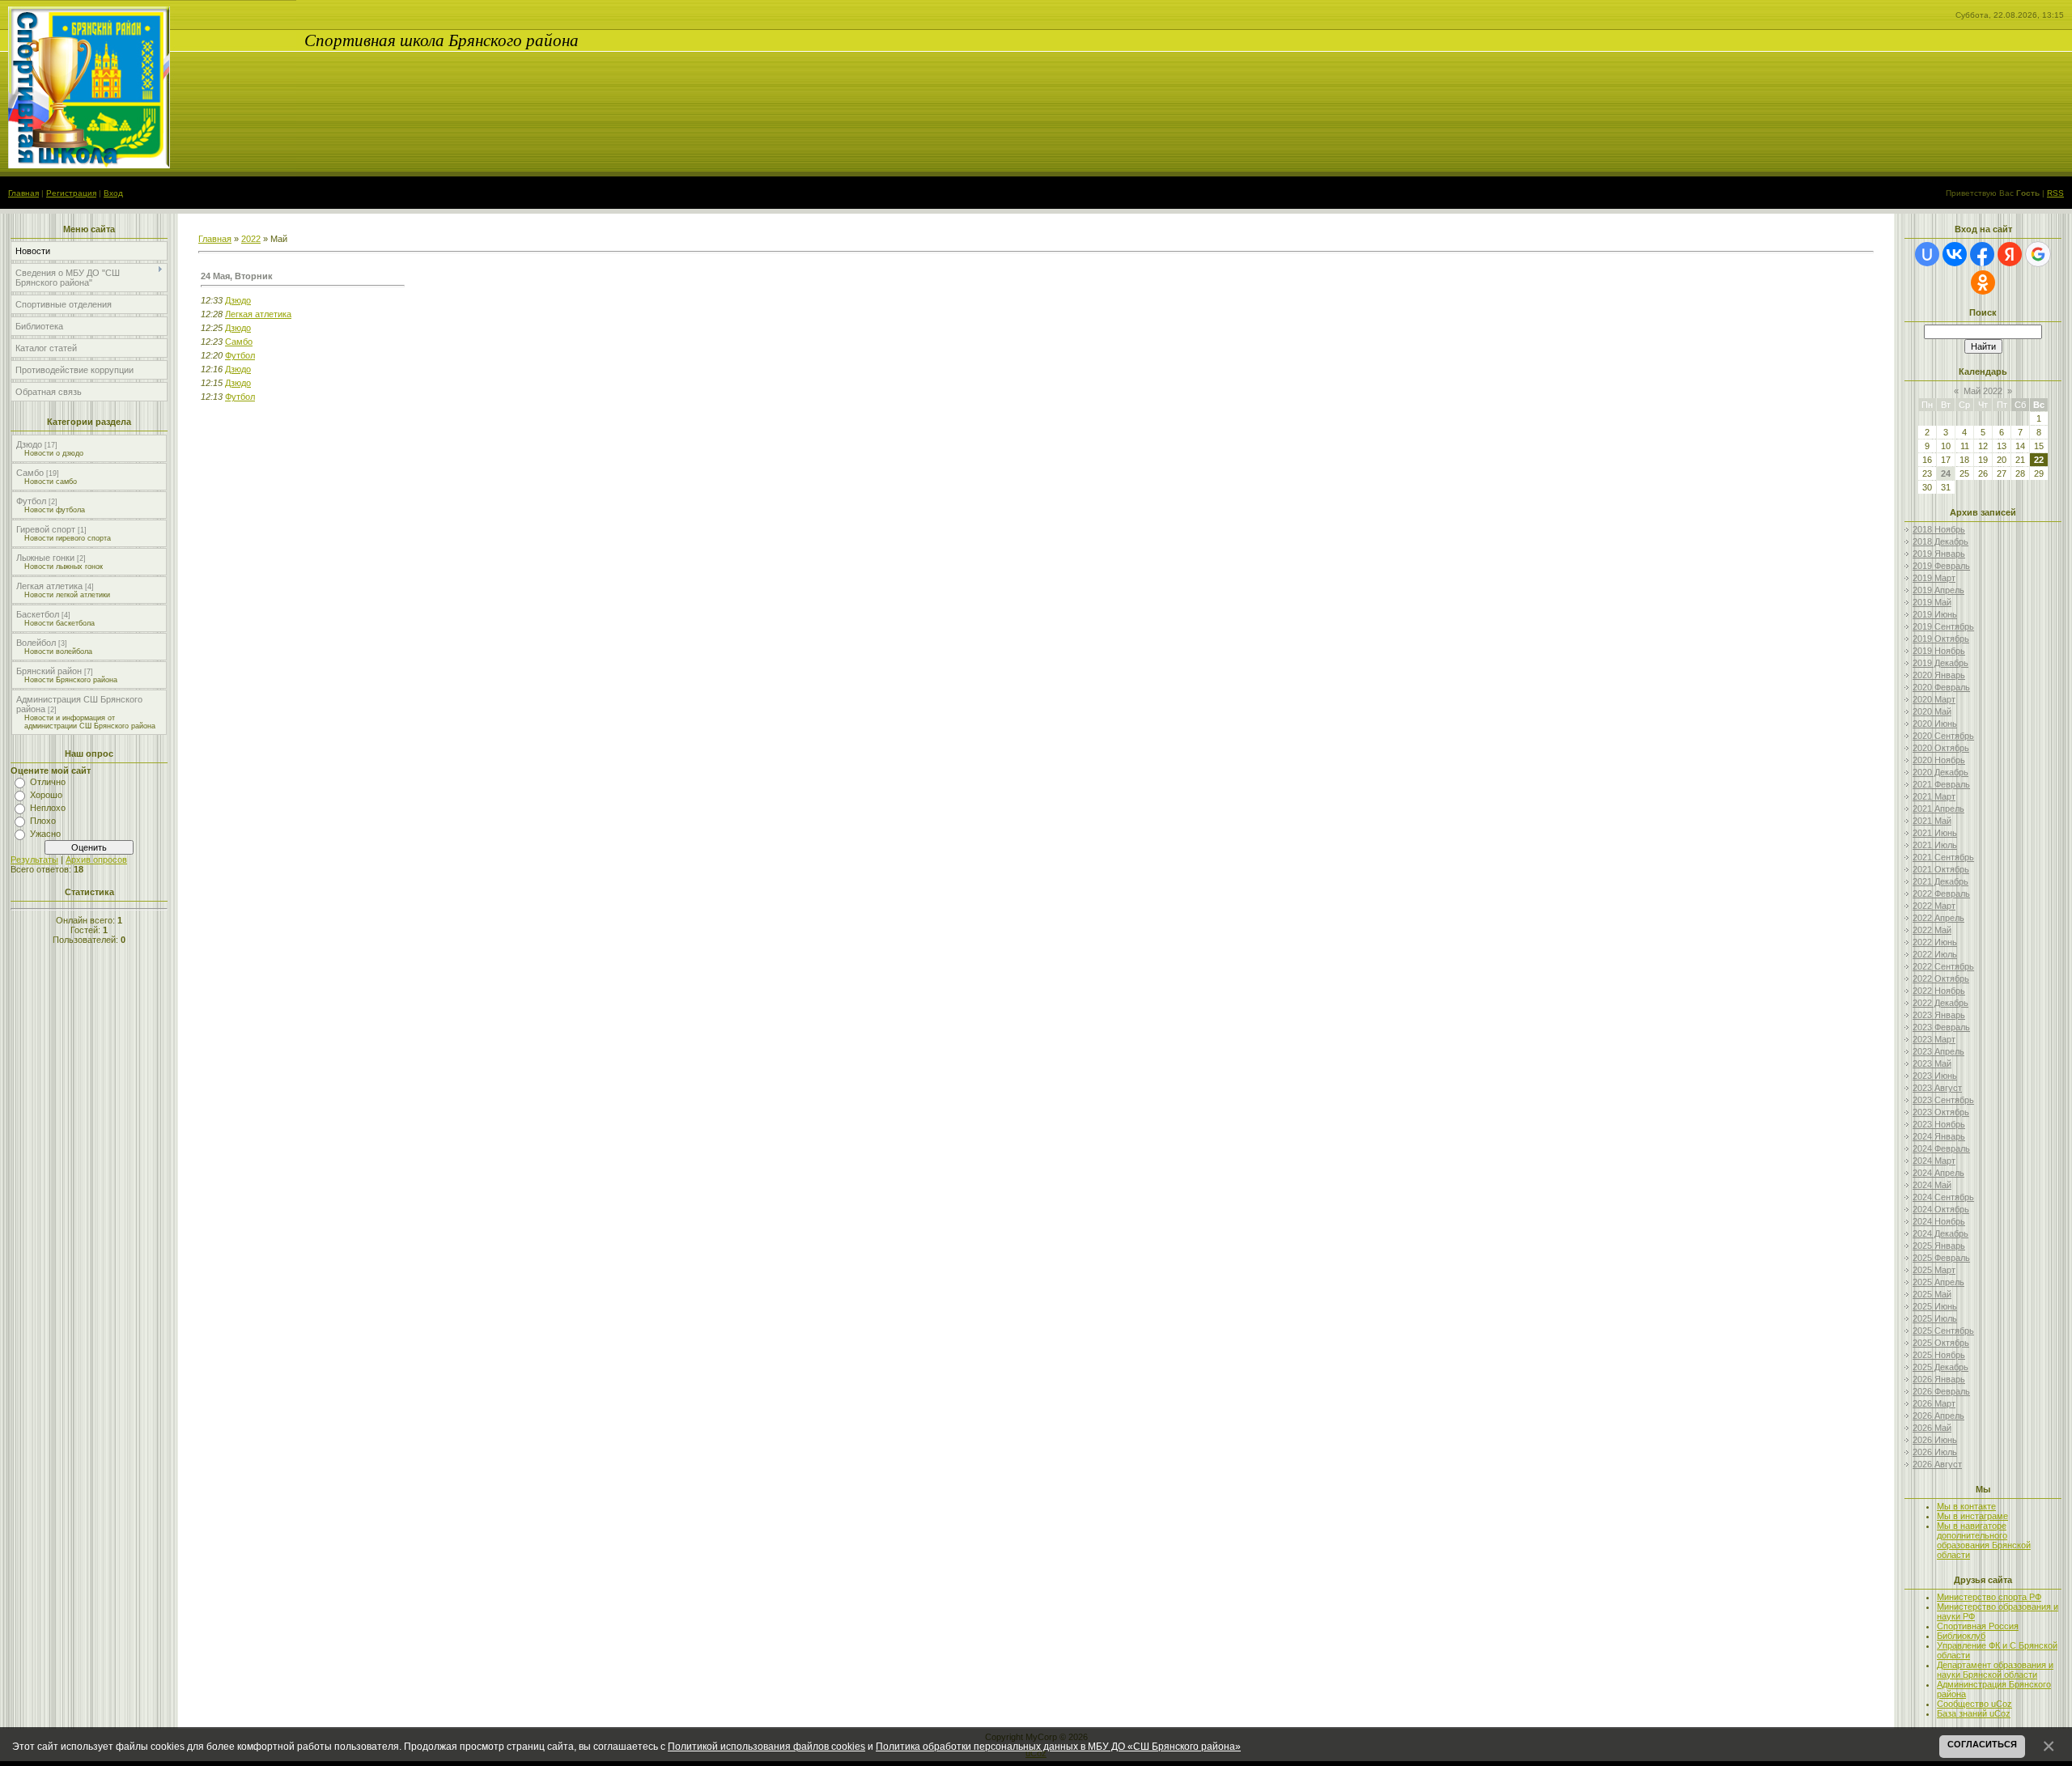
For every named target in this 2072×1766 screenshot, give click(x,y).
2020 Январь (1939, 675)
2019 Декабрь (1940, 663)
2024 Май (1932, 1185)
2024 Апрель (1938, 1173)
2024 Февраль (1941, 1148)
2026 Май (1932, 1428)
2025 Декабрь (1940, 1367)
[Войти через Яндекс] (2010, 254)
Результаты (34, 860)
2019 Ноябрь (1939, 651)
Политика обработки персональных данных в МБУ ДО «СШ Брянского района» (1058, 1746)
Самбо (30, 473)
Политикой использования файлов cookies (766, 1746)
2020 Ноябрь (1939, 760)
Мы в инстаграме (1972, 1516)
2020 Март (1934, 699)
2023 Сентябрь (1943, 1100)
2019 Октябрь (1941, 639)
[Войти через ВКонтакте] (1955, 254)
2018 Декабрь (1940, 541)
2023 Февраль (1941, 1027)
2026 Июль (1935, 1452)
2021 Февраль (1941, 784)
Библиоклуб (1961, 1636)
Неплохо (48, 808)
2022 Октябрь (1941, 979)
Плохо (43, 821)
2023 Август (1937, 1088)
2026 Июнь (1935, 1440)
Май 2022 (1983, 391)
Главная (23, 193)
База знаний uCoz (1974, 1713)
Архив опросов (96, 860)
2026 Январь (1939, 1379)
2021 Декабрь (1940, 881)
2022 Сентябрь (1943, 966)
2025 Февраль (1941, 1258)
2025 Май (1932, 1294)
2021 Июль (1935, 845)
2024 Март (1934, 1161)
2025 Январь (1939, 1246)
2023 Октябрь (1941, 1112)
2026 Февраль (1941, 1391)
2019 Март (1934, 578)
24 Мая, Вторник (237, 276)
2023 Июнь (1935, 1076)
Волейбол (36, 643)
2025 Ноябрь (1939, 1355)
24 (1946, 473)
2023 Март (1934, 1039)
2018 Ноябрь (1939, 529)
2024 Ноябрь (1939, 1221)
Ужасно (45, 834)
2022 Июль (1935, 954)
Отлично (48, 782)
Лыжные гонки (45, 558)
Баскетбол (38, 614)
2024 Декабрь (1940, 1233)
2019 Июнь (1935, 614)
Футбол (31, 501)
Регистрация (71, 193)
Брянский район (49, 671)
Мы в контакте (1966, 1506)
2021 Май (1932, 821)
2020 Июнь (1935, 724)
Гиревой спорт (46, 529)
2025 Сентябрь (1943, 1331)
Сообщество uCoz (1974, 1704)
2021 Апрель (1938, 809)
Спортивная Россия (1978, 1626)
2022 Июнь (1935, 942)
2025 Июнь (1935, 1306)
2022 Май (1932, 930)
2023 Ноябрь (1939, 1124)
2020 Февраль (1941, 687)
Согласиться (1982, 1744)
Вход (113, 193)
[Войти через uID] (1927, 254)
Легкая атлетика (49, 586)
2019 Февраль (1941, 566)
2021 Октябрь (1941, 869)
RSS (2055, 193)
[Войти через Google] (2038, 254)
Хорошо (46, 795)
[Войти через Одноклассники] (1983, 282)
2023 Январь (1939, 1015)
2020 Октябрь (1941, 748)
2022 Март (1934, 906)
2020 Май (1932, 711)
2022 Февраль (1941, 894)
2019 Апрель (1938, 590)
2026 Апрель (1938, 1416)
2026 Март (1934, 1403)
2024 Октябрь (1941, 1209)
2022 (251, 239)
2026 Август (1937, 1464)
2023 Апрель (1938, 1051)
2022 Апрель (1938, 918)
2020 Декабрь (1940, 772)
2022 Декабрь (1940, 1003)
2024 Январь (1939, 1136)
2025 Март (1934, 1270)
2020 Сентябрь (1943, 736)
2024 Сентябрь (1943, 1197)
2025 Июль (1935, 1318)
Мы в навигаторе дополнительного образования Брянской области (1984, 1540)
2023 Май (1932, 1063)
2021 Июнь (1935, 833)
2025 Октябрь (1941, 1343)
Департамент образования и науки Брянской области (1995, 1670)
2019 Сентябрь (1943, 626)
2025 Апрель (1938, 1282)
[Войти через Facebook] (1982, 254)
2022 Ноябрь (1939, 991)
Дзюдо (29, 444)
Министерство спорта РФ (1989, 1597)
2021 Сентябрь (1943, 857)
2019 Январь (1939, 554)
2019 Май (1932, 602)
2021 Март (1934, 796)
